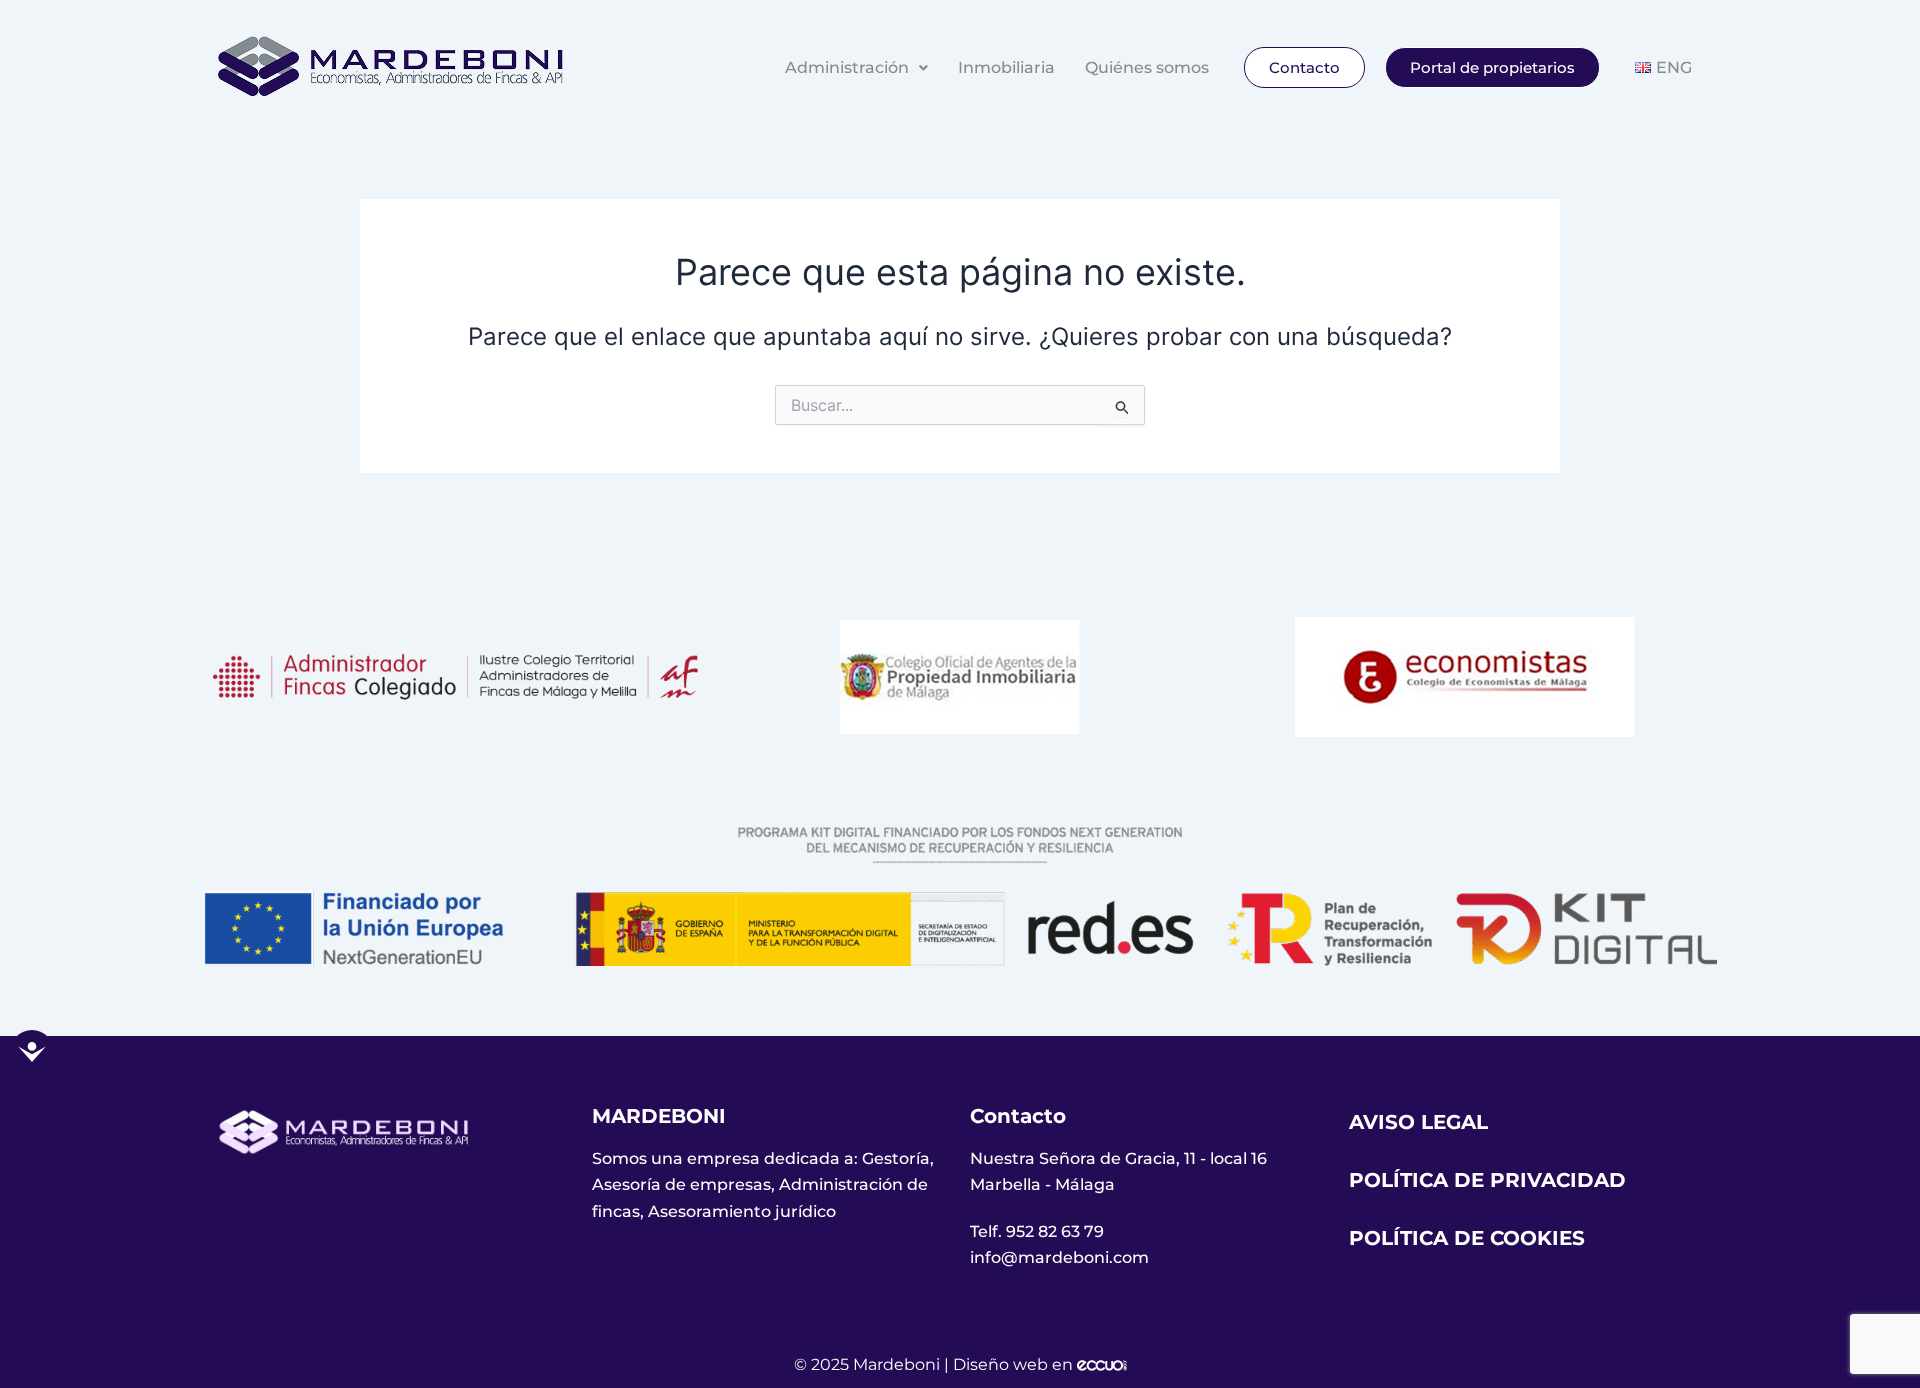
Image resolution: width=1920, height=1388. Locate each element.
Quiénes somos (1147, 67)
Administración (847, 67)
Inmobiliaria (1006, 67)
